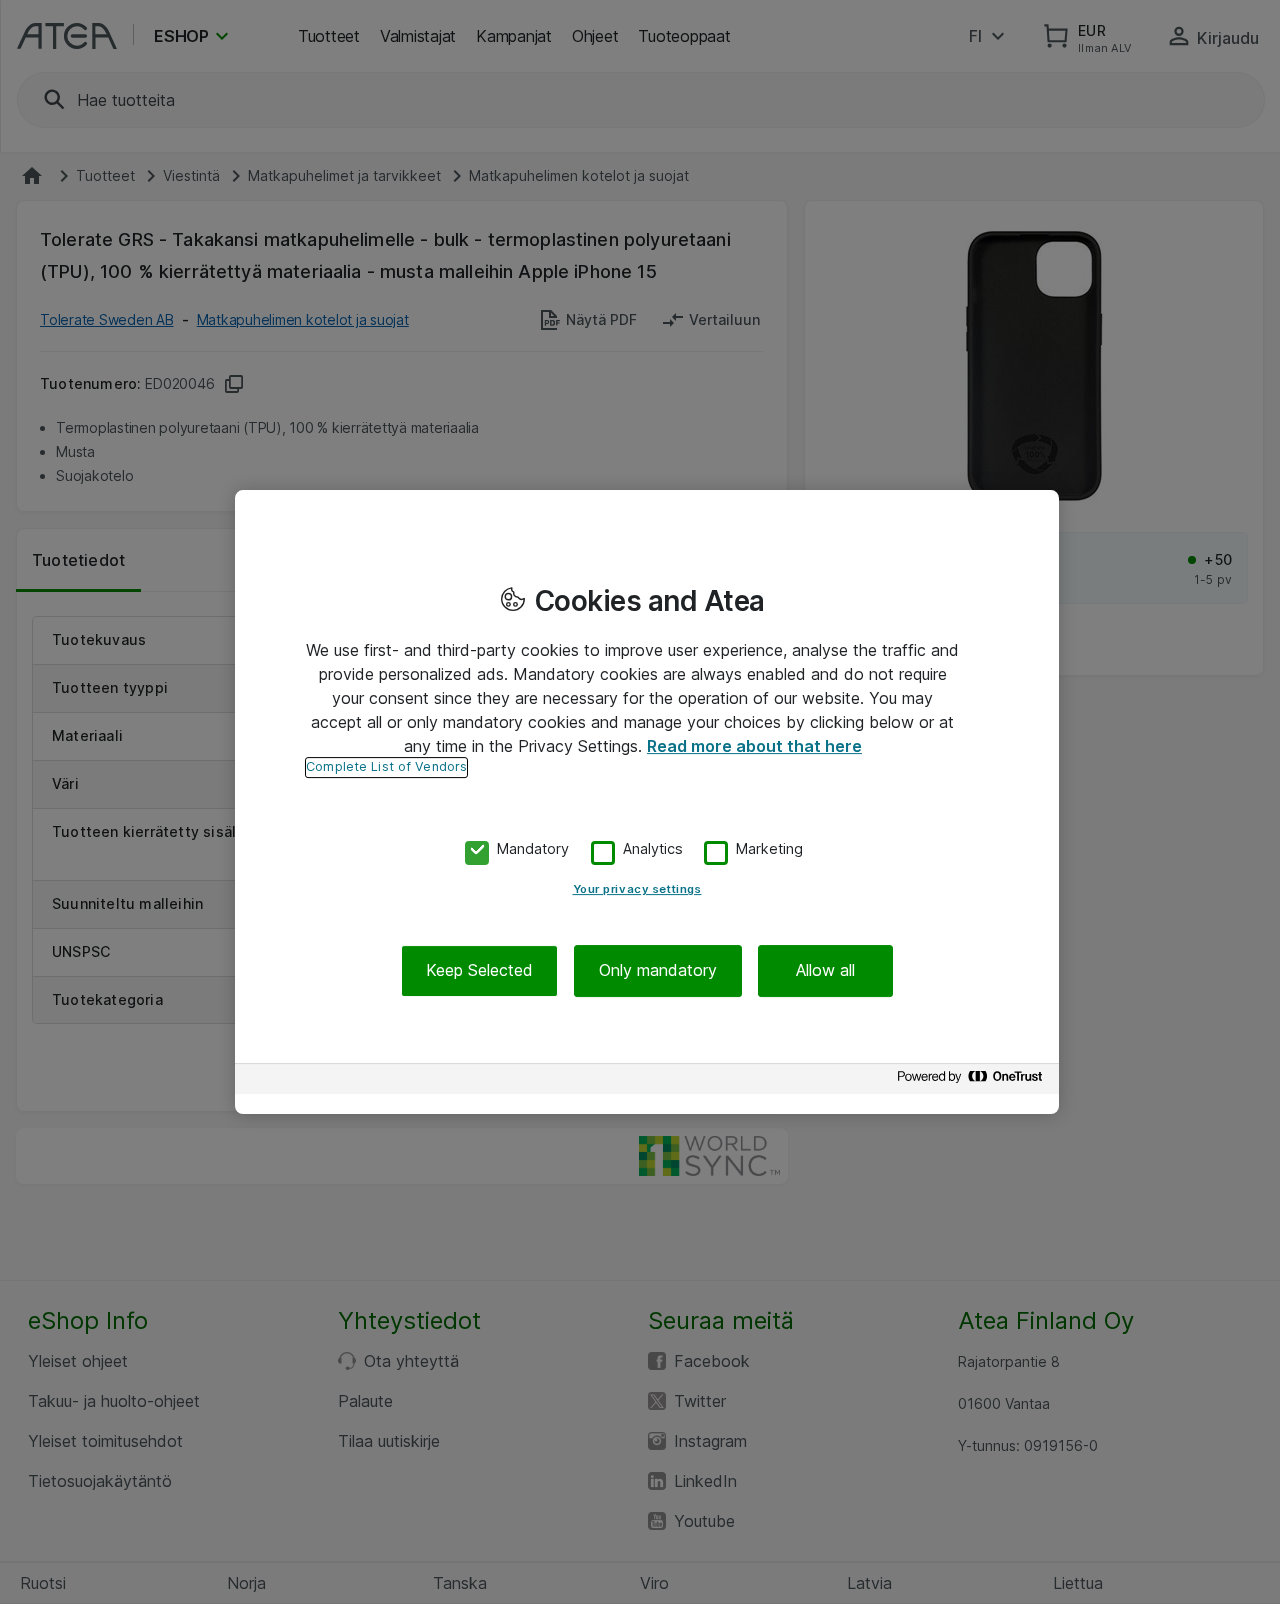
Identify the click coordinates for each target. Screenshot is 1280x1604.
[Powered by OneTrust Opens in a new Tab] (973, 1081)
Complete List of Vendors (386, 766)
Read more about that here (754, 746)
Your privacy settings (637, 890)
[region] (647, 802)
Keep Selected (479, 971)
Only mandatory (658, 971)
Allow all (825, 971)
